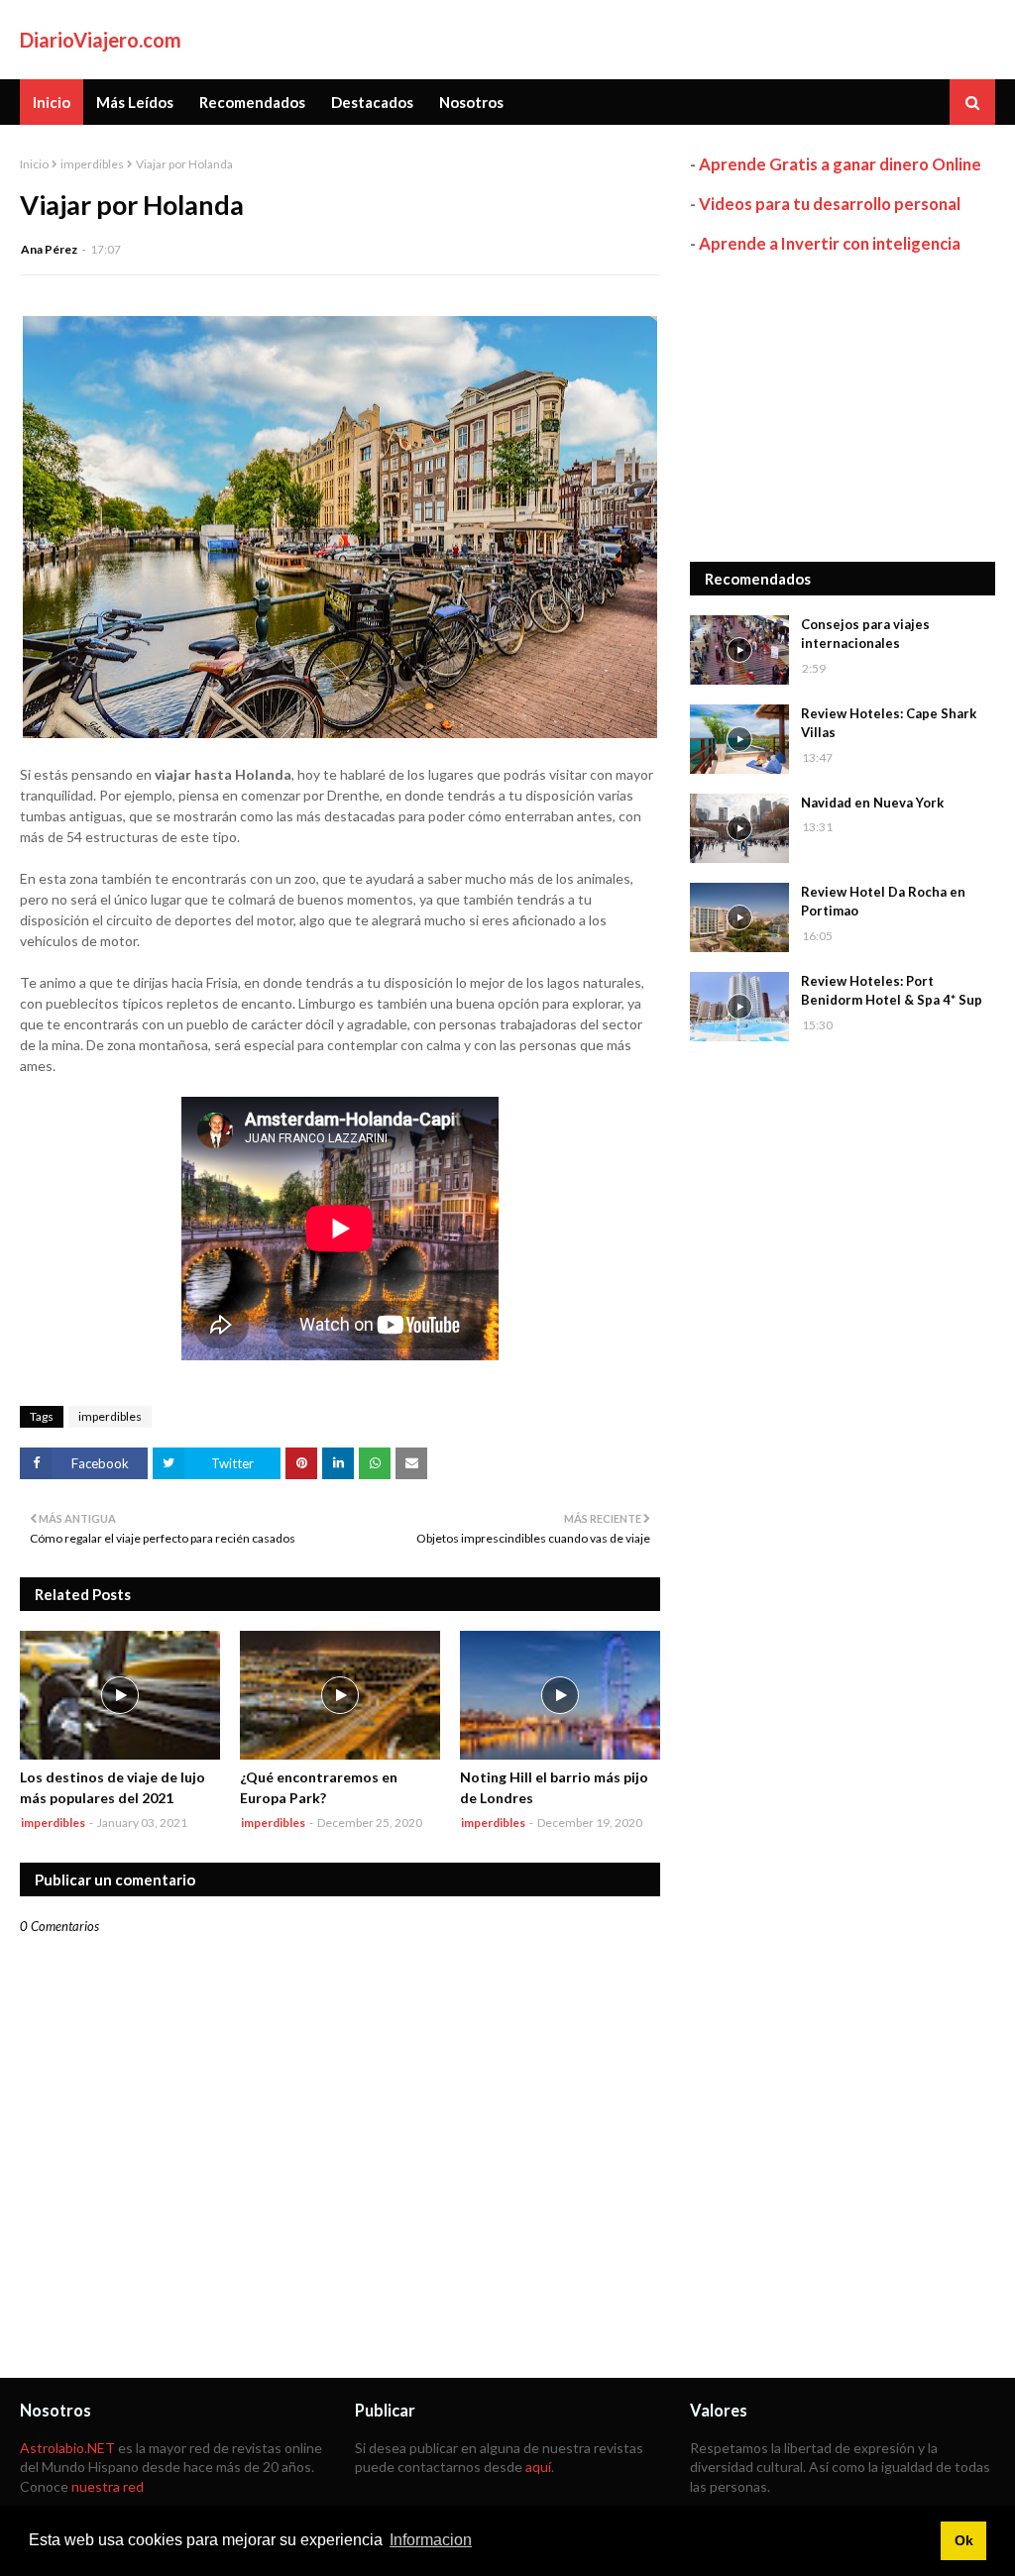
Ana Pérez (49, 249)
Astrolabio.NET (67, 2448)
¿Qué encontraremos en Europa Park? (319, 1787)
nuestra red (108, 2486)
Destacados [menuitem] (372, 102)
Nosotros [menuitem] (471, 102)
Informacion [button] (431, 2540)
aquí (538, 2467)
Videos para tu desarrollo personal (830, 204)
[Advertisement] (843, 408)
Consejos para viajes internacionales (865, 634)
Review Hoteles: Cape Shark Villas (889, 723)
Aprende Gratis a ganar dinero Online (840, 164)
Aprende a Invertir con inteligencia (830, 243)
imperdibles (92, 164)
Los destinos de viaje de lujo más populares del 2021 (113, 1787)
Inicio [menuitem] (52, 102)
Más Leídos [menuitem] (135, 102)
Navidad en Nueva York (872, 803)
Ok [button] (964, 2540)
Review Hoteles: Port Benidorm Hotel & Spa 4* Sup (892, 991)
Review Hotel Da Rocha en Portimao (883, 902)
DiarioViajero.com (101, 40)
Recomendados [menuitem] (252, 102)
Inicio (34, 164)
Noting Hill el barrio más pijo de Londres (554, 1787)
